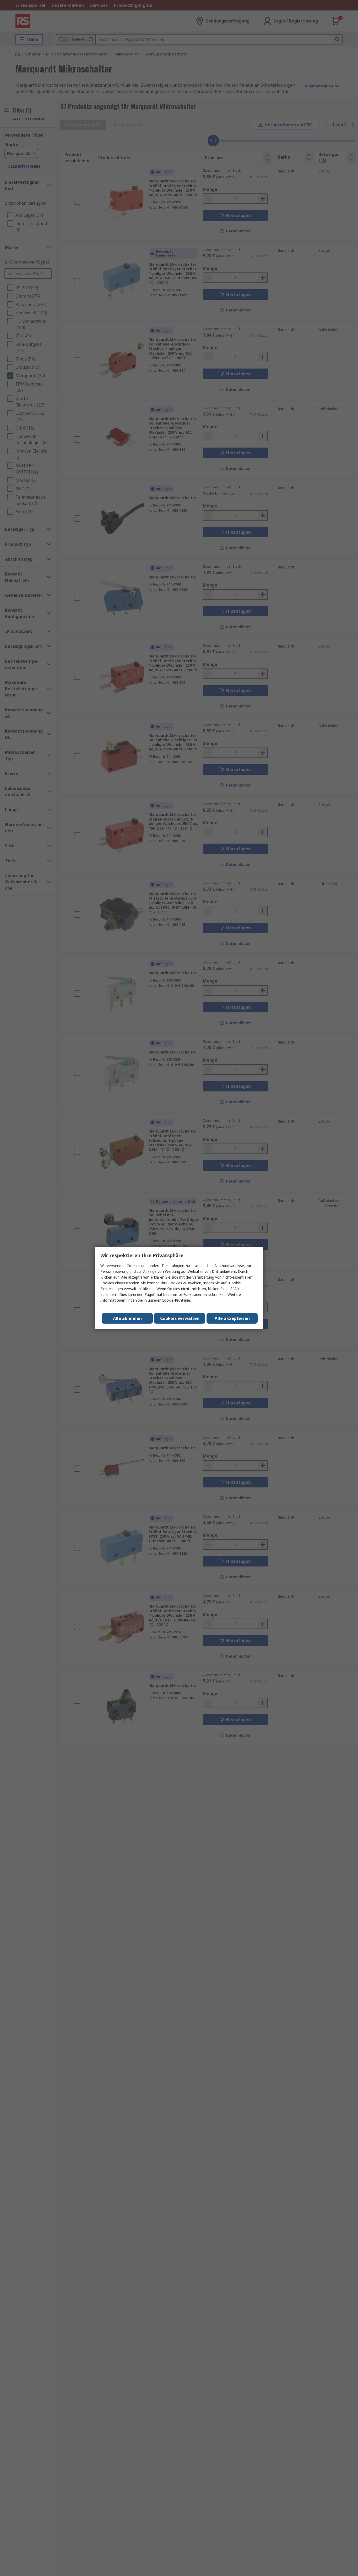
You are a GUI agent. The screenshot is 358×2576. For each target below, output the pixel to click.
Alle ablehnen (127, 1318)
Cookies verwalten (180, 1318)
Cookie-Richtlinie (176, 1300)
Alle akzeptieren (232, 1318)
